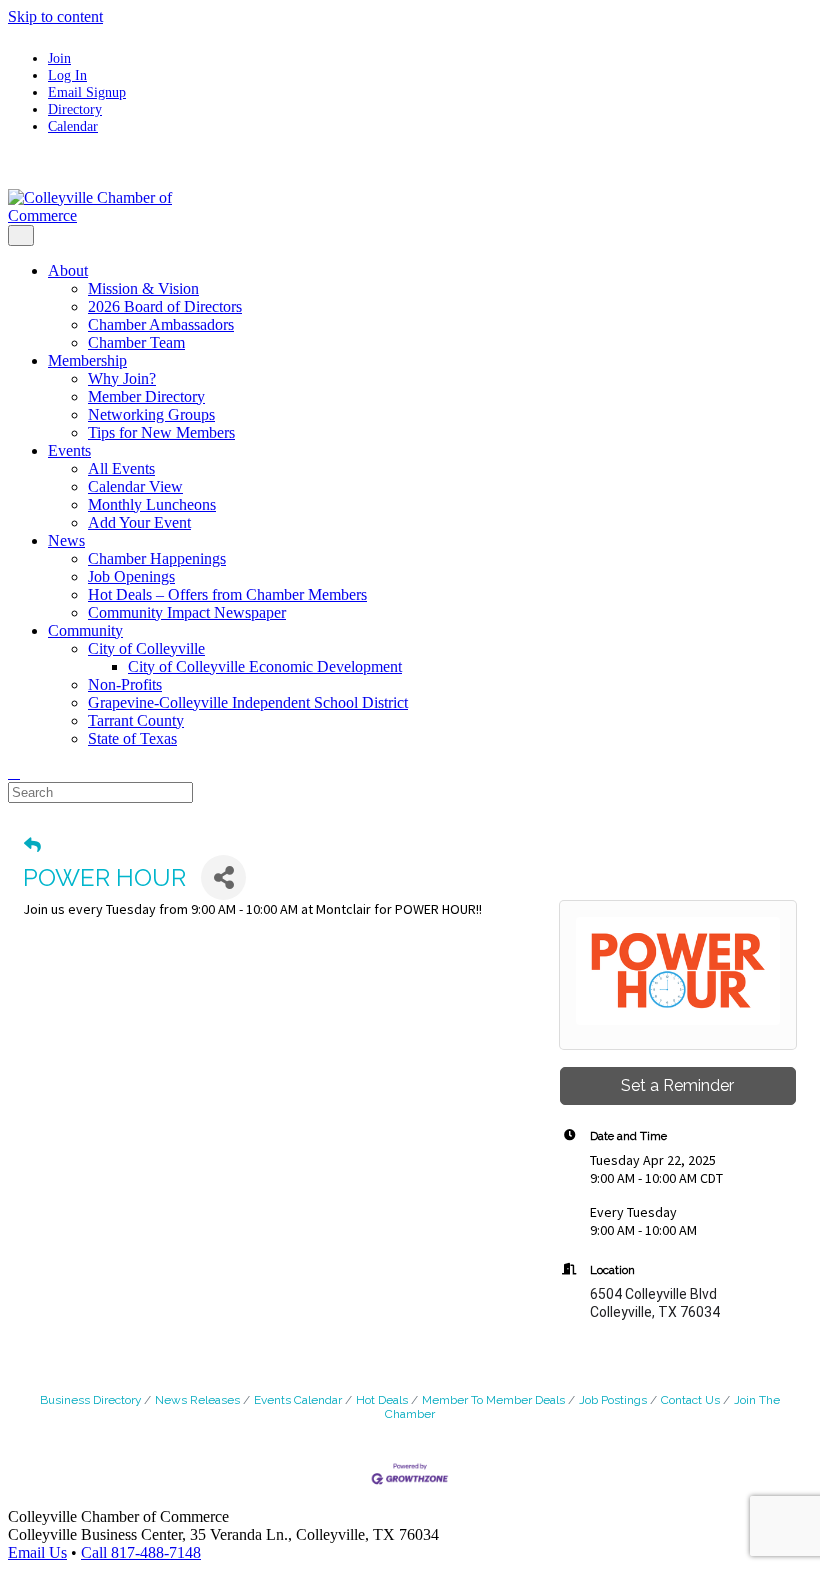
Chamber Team (136, 342)
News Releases (197, 1400)
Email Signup (87, 92)
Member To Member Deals (493, 1400)
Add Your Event (139, 522)
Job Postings (613, 1400)
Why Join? (122, 378)
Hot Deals (382, 1400)
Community (85, 630)
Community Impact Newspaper (187, 612)
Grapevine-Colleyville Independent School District (248, 702)
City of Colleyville (146, 648)
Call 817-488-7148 (141, 1552)
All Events (121, 468)
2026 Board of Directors (165, 306)
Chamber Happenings (157, 558)
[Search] (14, 772)
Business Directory (90, 1400)
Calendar (73, 126)
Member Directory (146, 396)
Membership (87, 360)
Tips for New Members (161, 432)
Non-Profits (125, 684)
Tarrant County (136, 720)
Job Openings (131, 576)
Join (59, 58)
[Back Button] (32, 845)
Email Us (37, 1552)
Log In (67, 75)
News (66, 540)
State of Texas (132, 738)
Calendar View (135, 486)
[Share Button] (223, 877)
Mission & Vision (143, 288)
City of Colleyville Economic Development (265, 666)
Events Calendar (298, 1400)
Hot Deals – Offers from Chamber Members (227, 594)
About (68, 270)
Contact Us (690, 1400)
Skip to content (55, 16)
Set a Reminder (677, 1085)
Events (69, 450)
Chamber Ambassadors (161, 324)
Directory (75, 109)
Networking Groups (151, 414)
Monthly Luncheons (152, 504)
